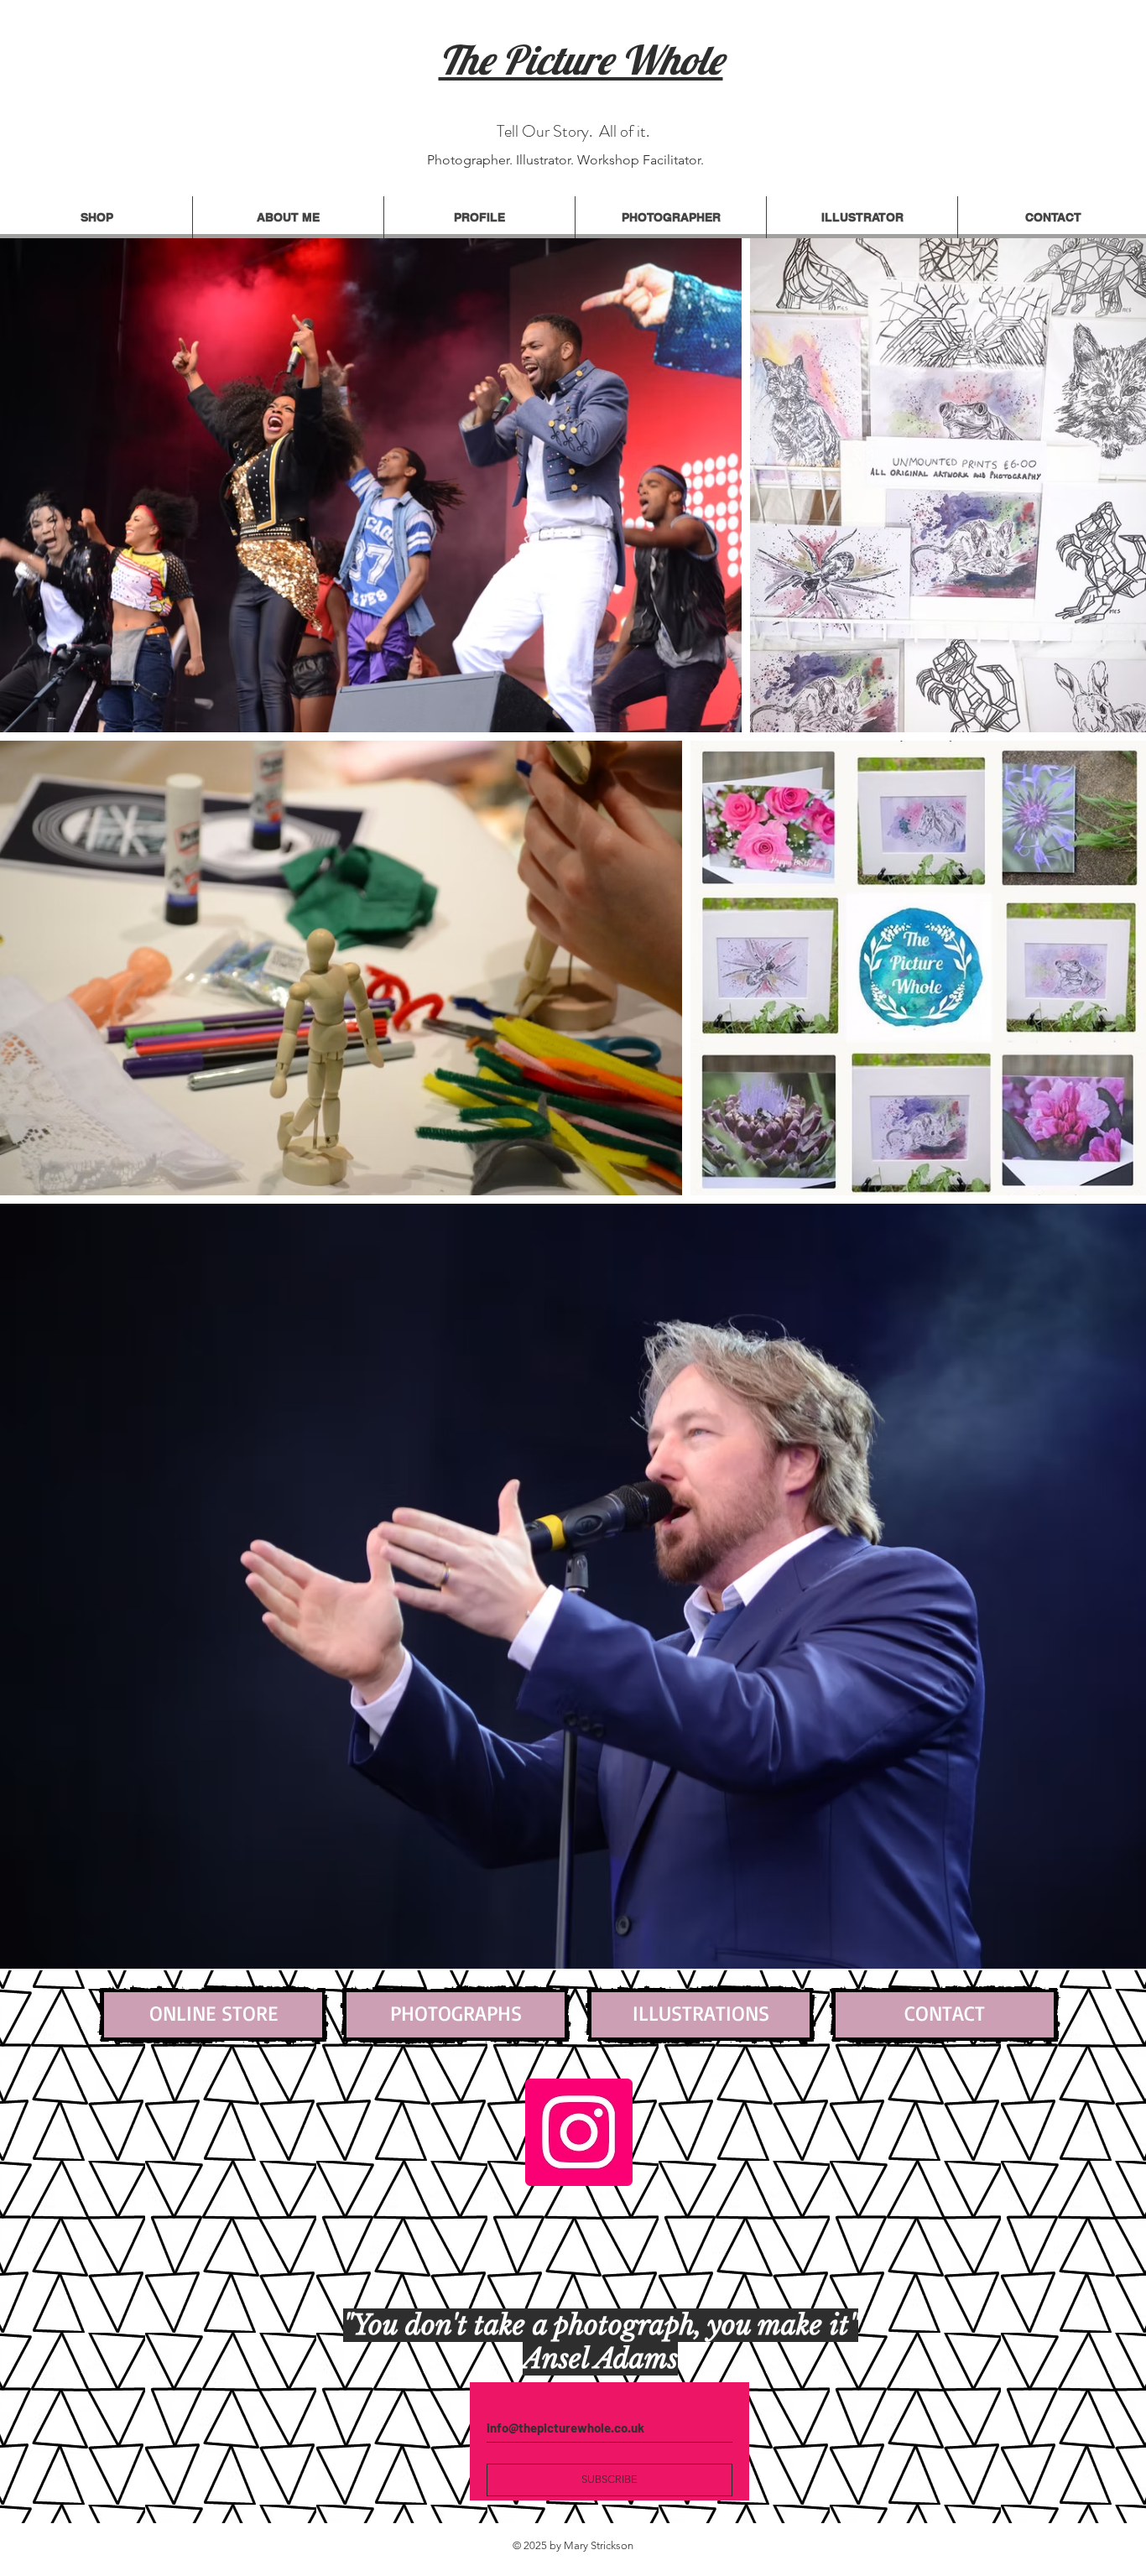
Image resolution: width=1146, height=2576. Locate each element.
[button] (479, 217)
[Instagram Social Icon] (579, 2132)
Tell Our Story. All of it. (573, 131)
